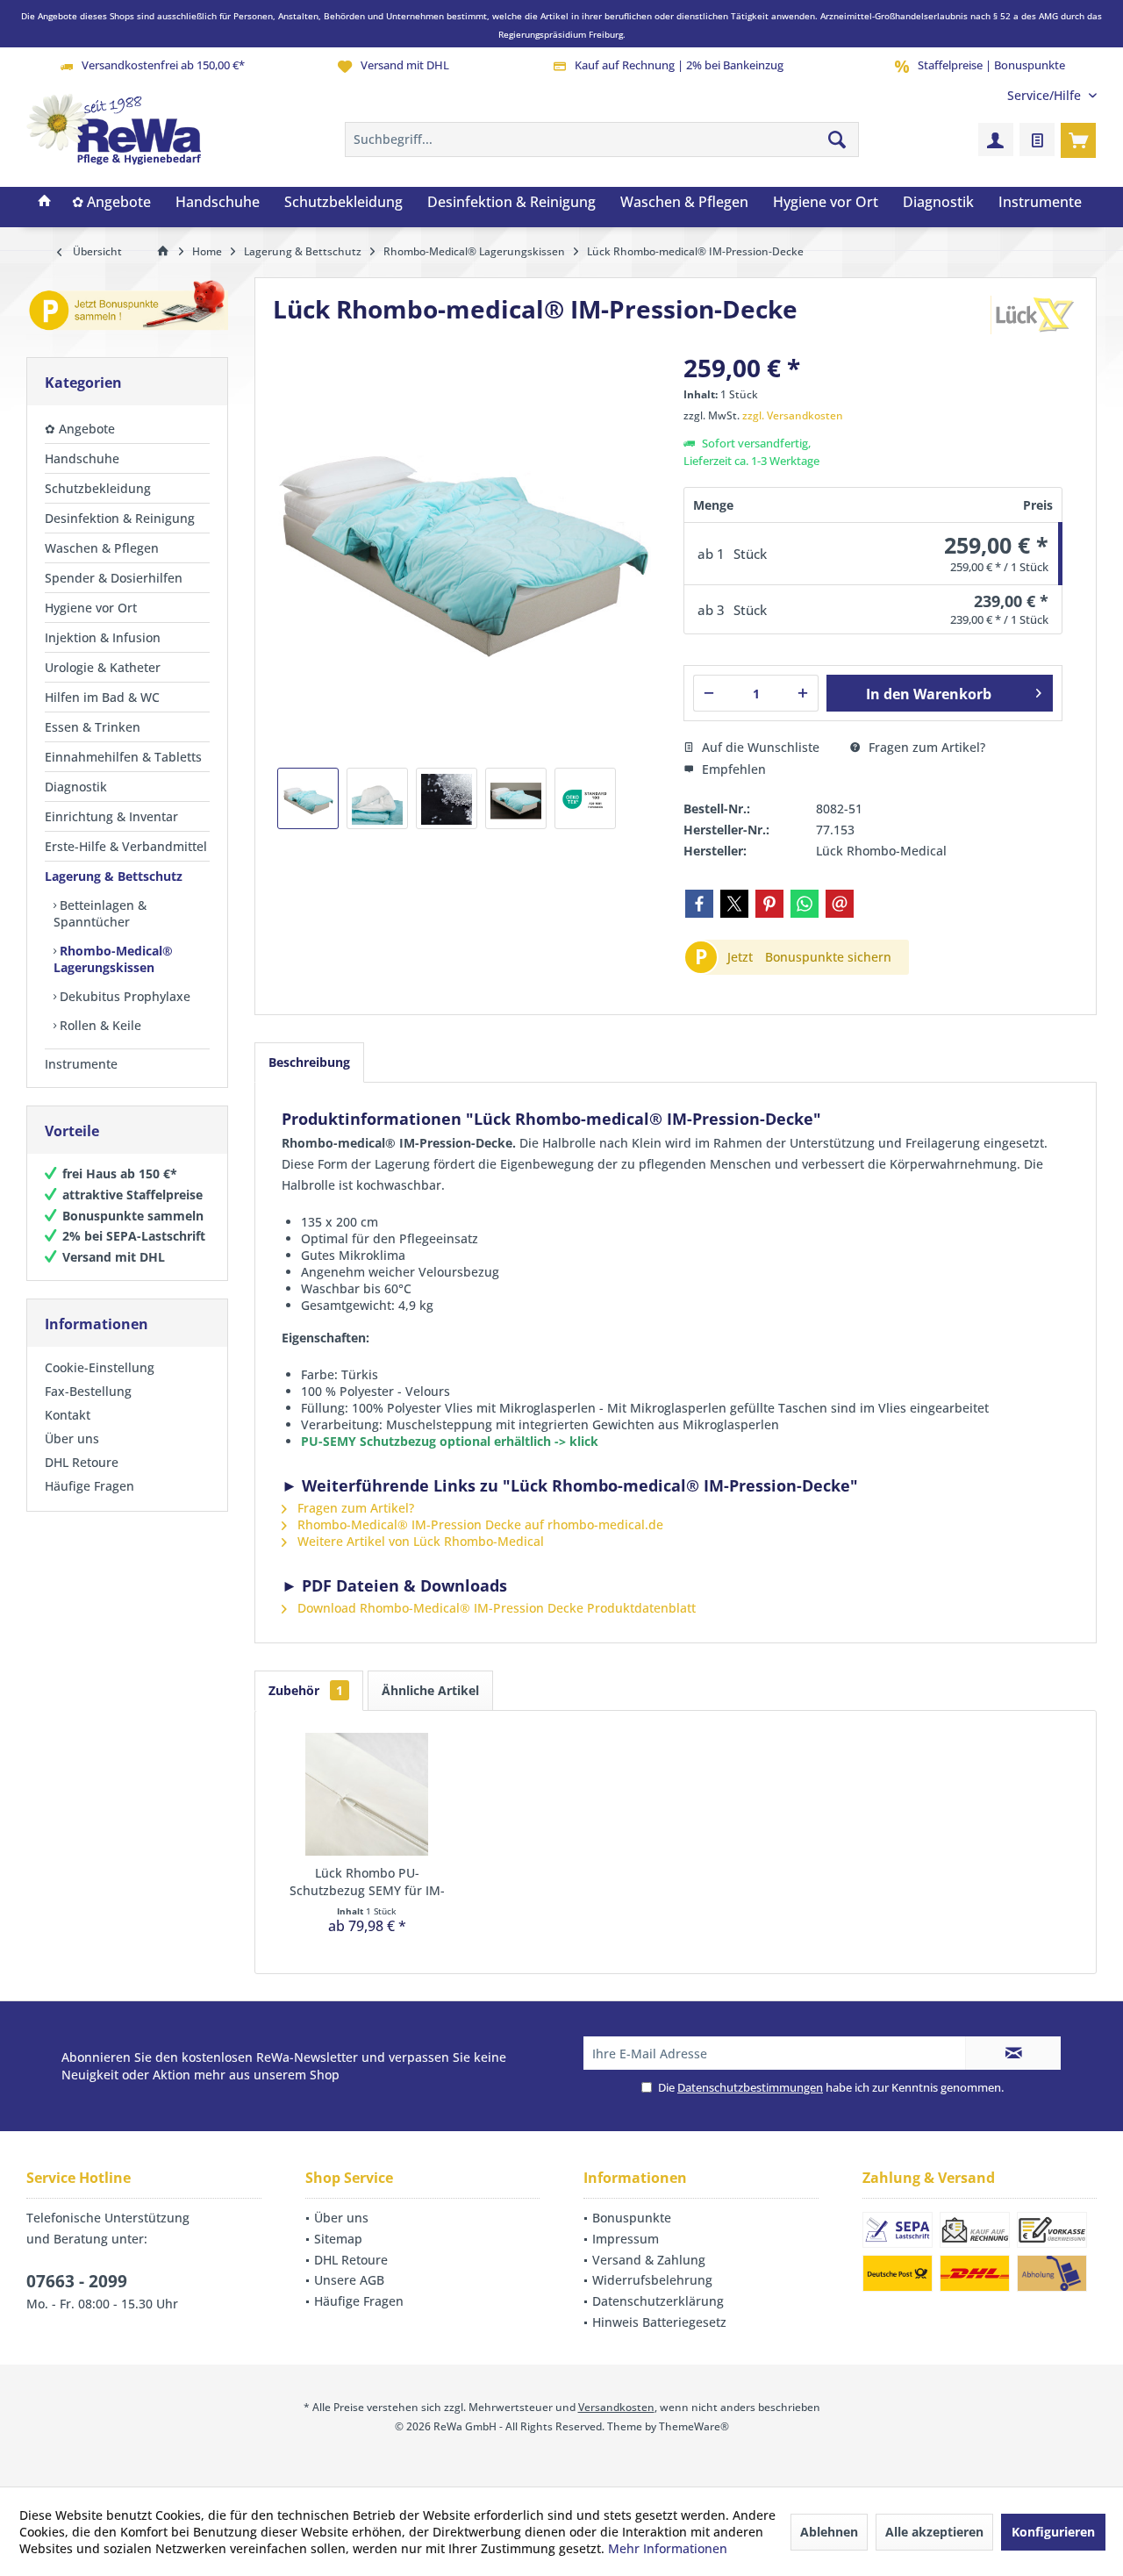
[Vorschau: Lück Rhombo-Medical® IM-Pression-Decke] (308, 798)
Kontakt (68, 1415)
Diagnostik (76, 787)
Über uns (72, 1438)
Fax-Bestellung (88, 1391)
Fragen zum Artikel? (925, 747)
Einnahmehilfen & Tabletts (123, 757)
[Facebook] (699, 904)
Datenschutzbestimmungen (750, 2087)
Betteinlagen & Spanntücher (100, 913)
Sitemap (338, 2239)
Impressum (626, 2239)
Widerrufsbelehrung (652, 2280)
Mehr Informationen (668, 2548)
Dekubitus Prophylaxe (123, 996)
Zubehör (306, 1690)
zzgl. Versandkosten (793, 415)
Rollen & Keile (99, 1025)
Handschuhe (82, 458)
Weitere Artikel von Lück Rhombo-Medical (419, 1541)
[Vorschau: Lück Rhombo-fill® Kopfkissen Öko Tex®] (585, 798)
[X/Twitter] (734, 904)
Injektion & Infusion (103, 637)
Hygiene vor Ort (91, 608)
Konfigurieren (1053, 2532)
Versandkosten (616, 2407)
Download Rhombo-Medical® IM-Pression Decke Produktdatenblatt (495, 1608)
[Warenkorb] (1078, 140)
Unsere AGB (349, 2280)
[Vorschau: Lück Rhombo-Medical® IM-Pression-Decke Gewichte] (377, 798)
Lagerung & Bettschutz (114, 876)
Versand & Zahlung (649, 2260)
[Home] (45, 203)
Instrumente (81, 1064)
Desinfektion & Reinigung (120, 518)
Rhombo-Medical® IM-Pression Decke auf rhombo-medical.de (479, 1524)
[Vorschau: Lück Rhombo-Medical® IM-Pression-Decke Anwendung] (516, 798)
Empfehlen (732, 769)
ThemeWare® (694, 2426)
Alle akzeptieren (934, 2532)
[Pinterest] (769, 904)
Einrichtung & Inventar (111, 816)
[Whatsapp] (805, 904)
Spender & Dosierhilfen (114, 578)
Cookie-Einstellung (100, 1367)
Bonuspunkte (632, 2218)
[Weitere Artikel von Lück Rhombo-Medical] (1034, 315)
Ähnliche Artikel (430, 1690)
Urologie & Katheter (103, 667)
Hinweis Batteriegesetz (659, 2322)
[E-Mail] (840, 904)
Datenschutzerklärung (658, 2301)
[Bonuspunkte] (127, 308)
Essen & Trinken (93, 727)
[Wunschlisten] (1037, 140)
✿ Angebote (80, 429)
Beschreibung (309, 1062)
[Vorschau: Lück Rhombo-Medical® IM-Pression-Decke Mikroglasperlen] (447, 798)
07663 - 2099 (77, 2281)
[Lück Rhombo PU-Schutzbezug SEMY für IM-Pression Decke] (367, 1794)
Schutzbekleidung (98, 488)
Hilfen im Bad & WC (102, 697)
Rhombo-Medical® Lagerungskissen (113, 959)
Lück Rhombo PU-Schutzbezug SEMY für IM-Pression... (367, 1882)
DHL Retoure (82, 1462)
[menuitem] (1045, 95)
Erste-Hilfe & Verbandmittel (126, 846)
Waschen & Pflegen (102, 548)
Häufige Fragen (89, 1486)
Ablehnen (829, 2532)
